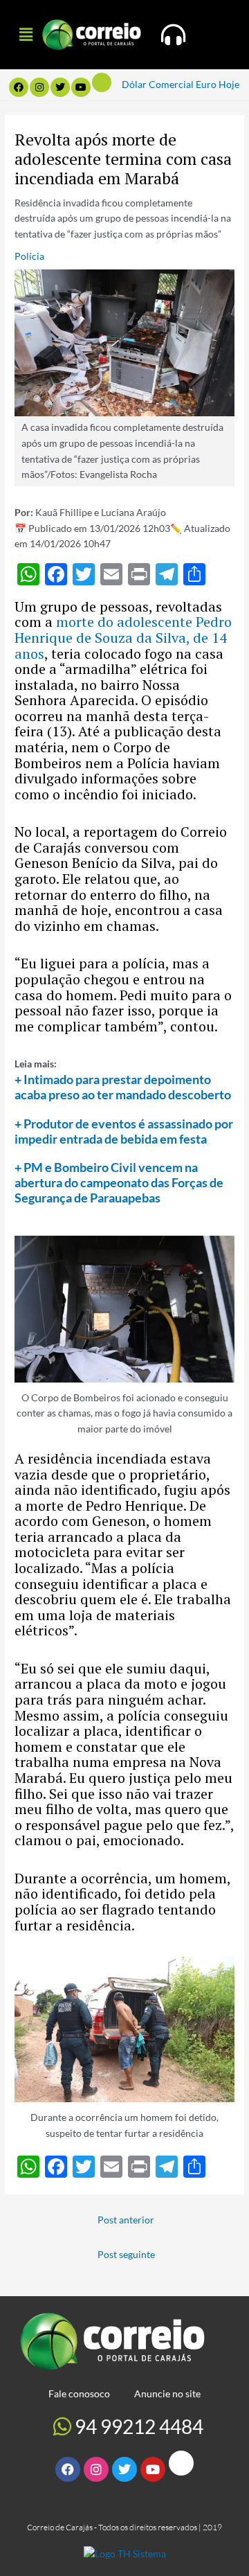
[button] (26, 34)
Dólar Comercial (158, 84)
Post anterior (126, 2220)
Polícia (29, 256)
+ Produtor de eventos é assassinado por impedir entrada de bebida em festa (124, 1131)
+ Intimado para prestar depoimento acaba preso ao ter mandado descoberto (123, 1087)
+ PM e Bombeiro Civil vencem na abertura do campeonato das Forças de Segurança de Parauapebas (119, 1182)
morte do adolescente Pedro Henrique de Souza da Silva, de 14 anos (123, 637)
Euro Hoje (218, 84)
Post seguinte (126, 2254)
